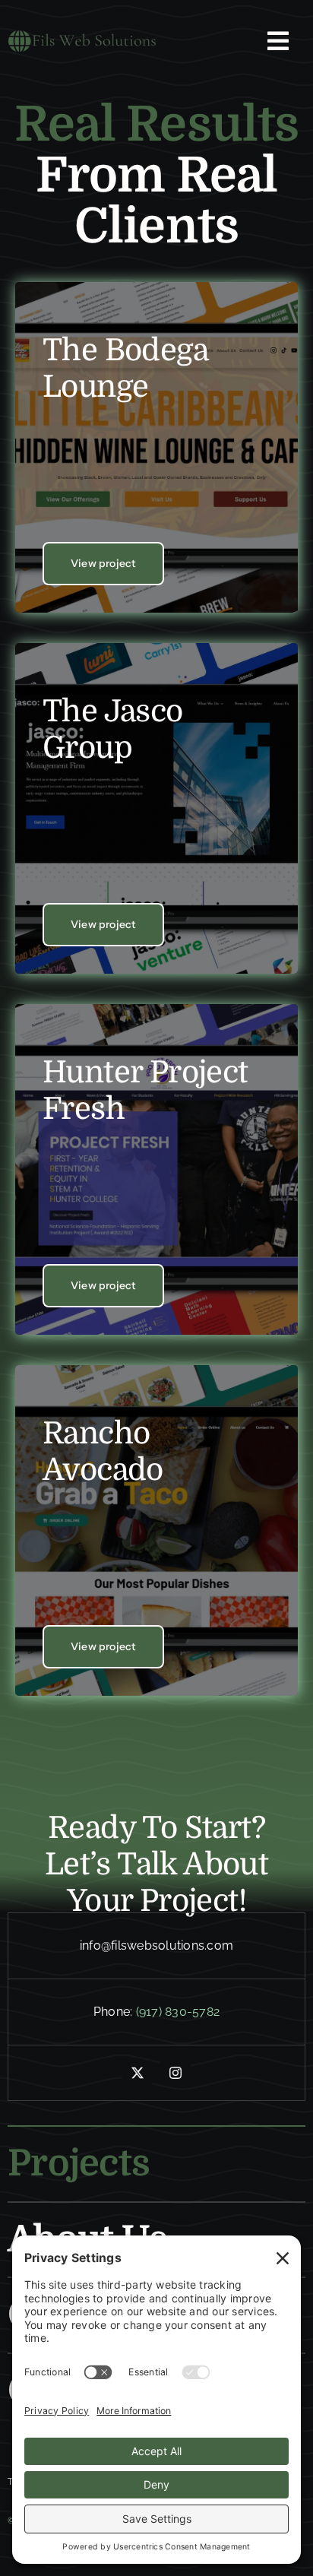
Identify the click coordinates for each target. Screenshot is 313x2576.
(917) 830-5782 (178, 2012)
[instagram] (175, 2073)
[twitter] (138, 2073)
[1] (82, 35)
